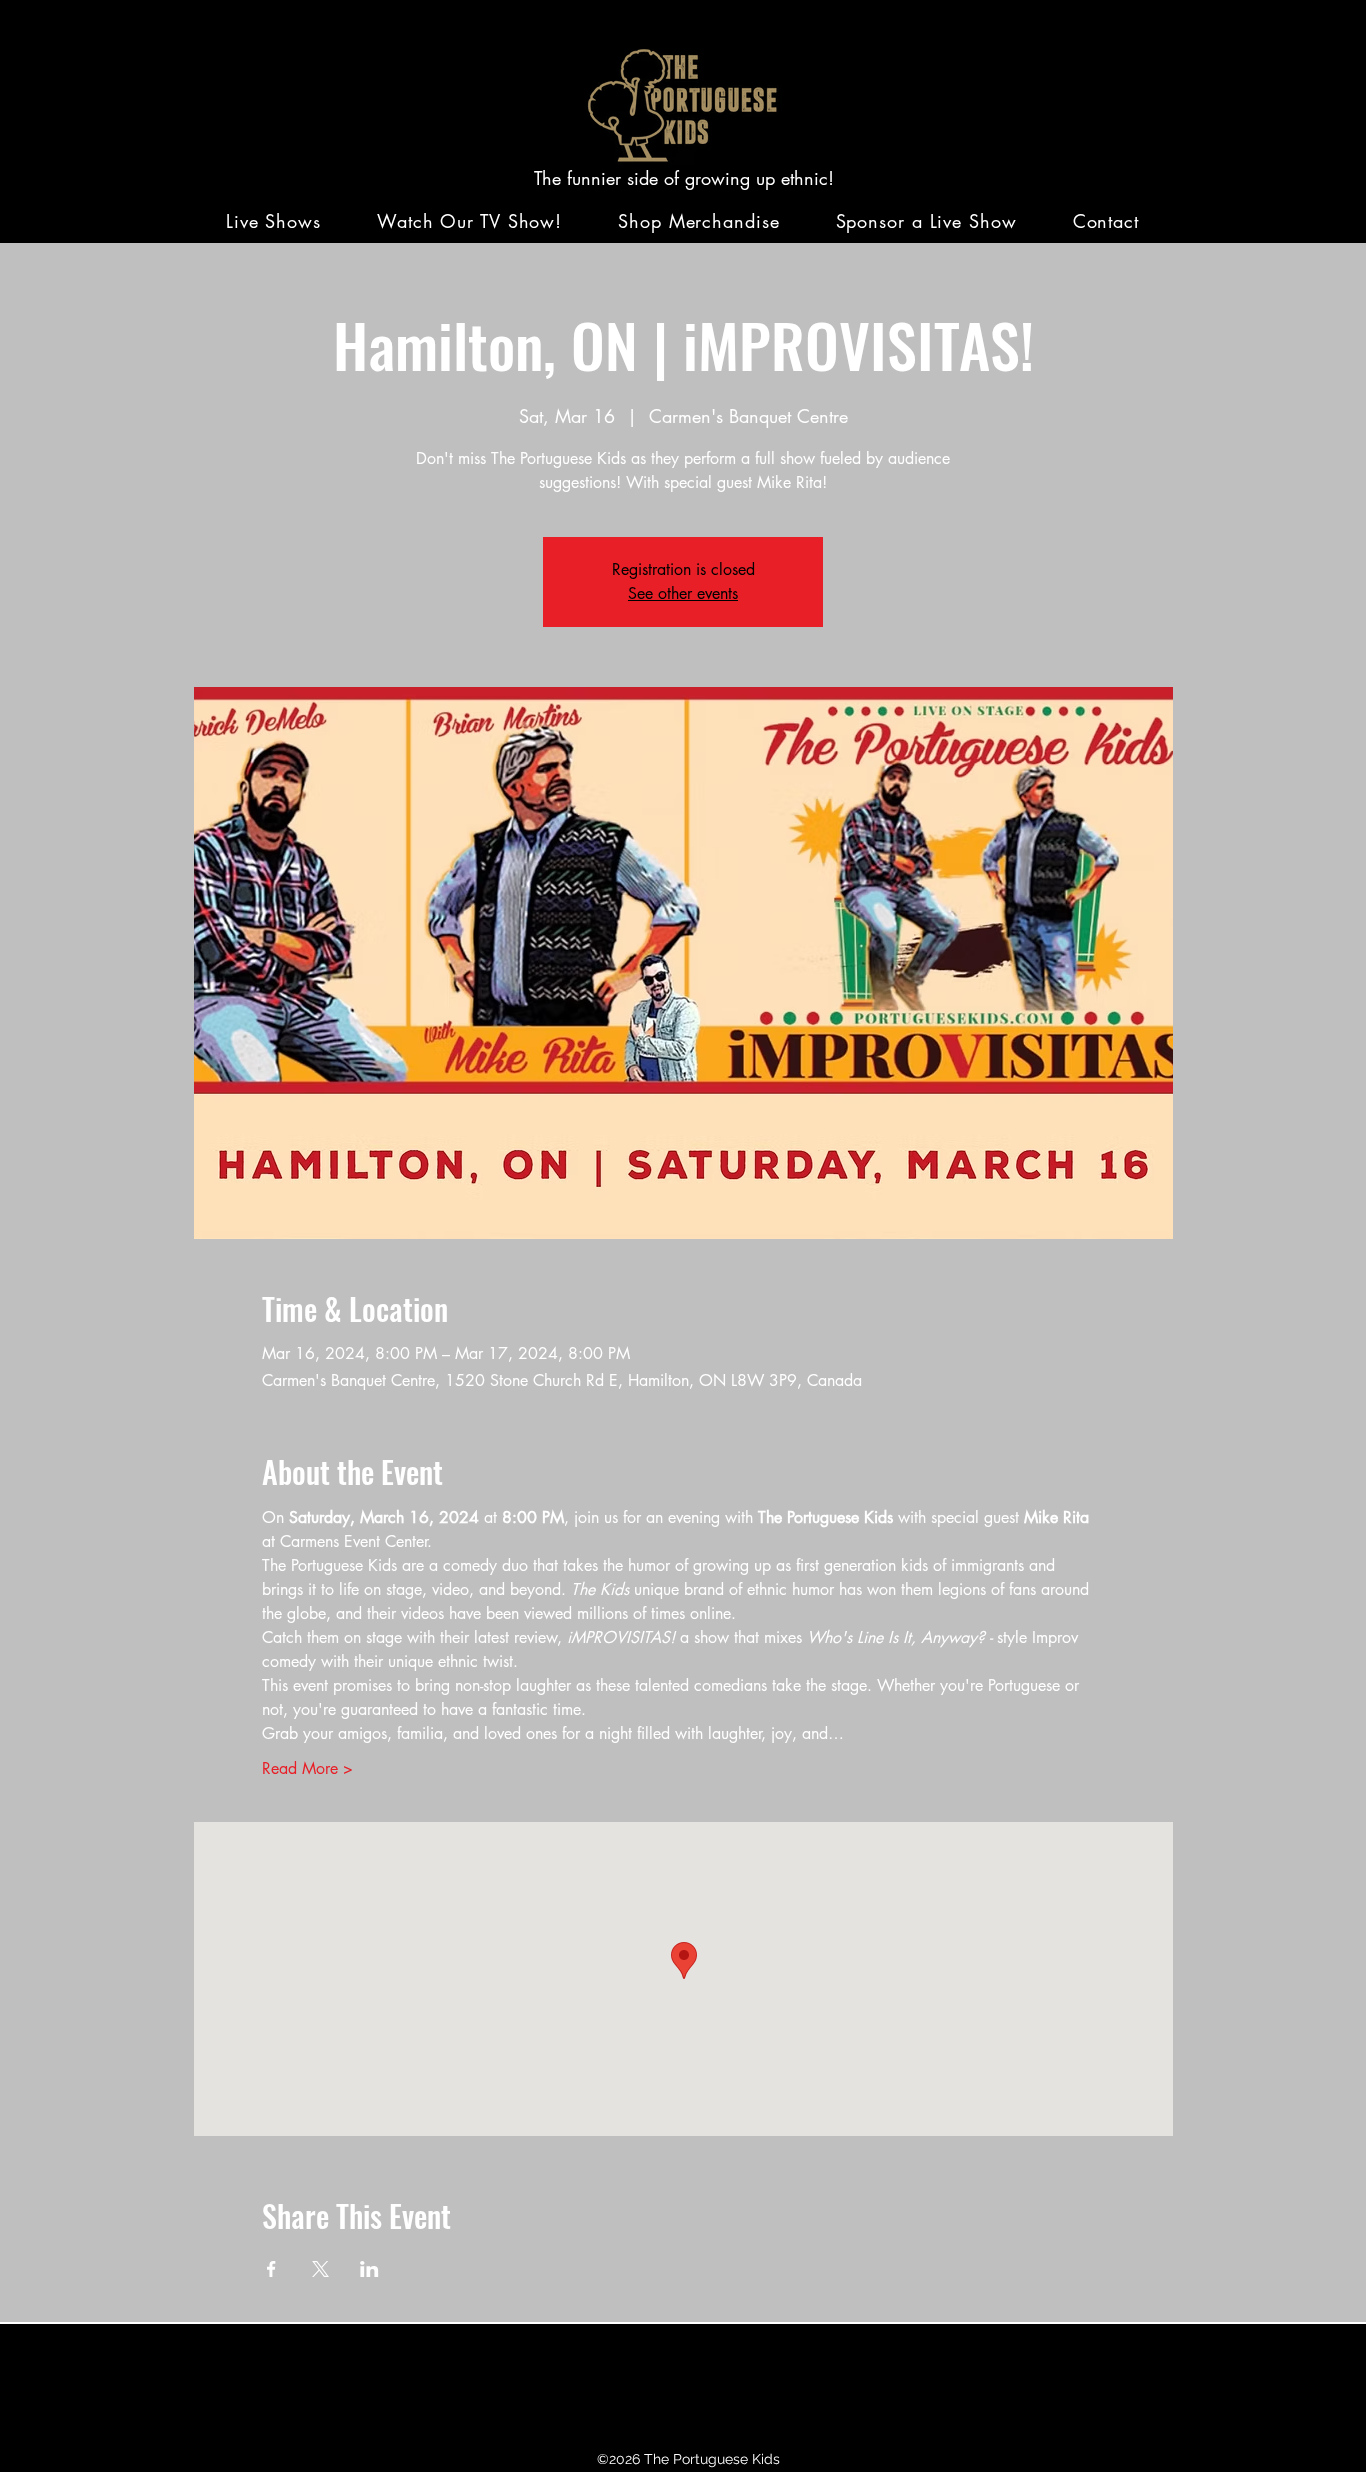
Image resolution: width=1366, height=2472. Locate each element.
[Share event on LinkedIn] (369, 2269)
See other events (683, 593)
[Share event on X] (320, 2269)
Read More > (307, 1768)
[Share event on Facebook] (271, 2269)
